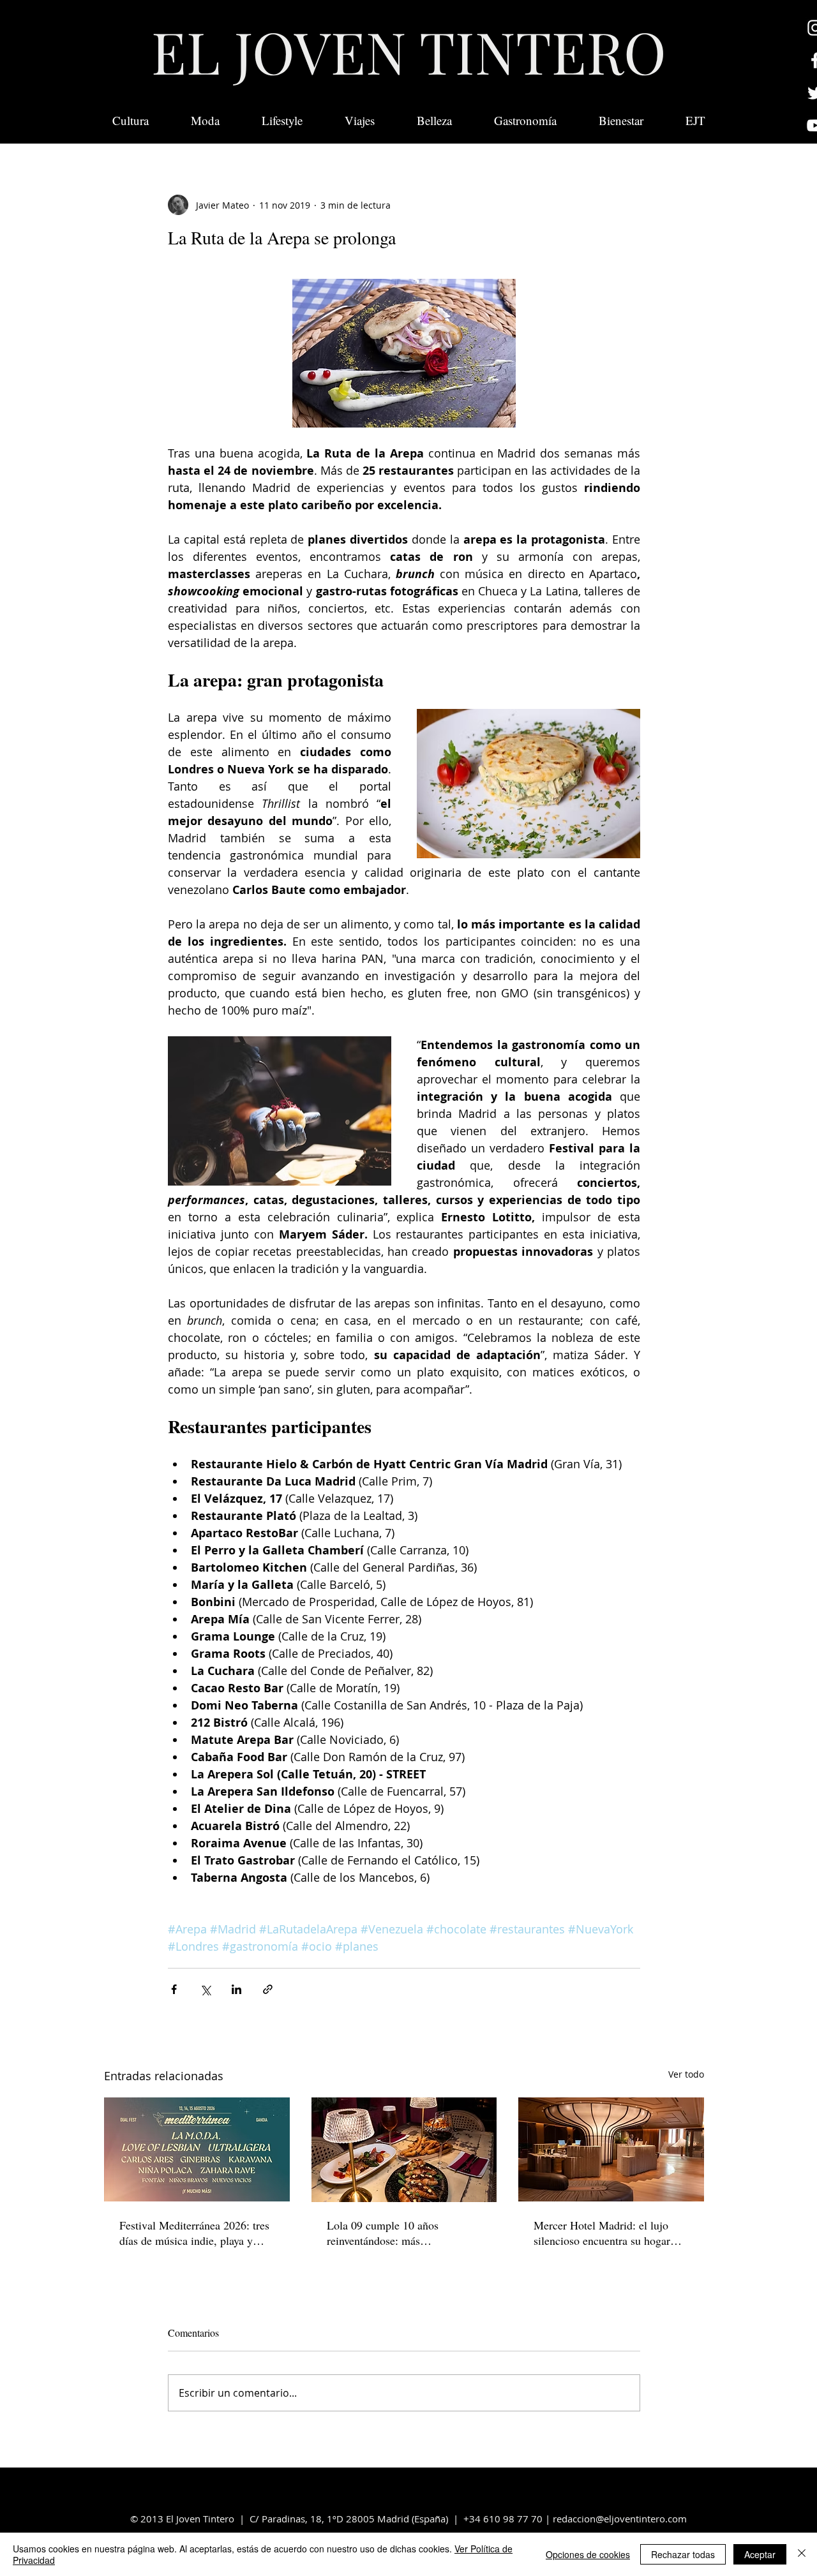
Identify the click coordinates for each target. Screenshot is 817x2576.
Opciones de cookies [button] (588, 2554)
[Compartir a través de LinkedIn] (236, 1989)
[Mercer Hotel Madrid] (611, 2149)
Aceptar (760, 2554)
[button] (695, 121)
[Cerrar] (802, 2554)
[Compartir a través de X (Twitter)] (205, 1989)
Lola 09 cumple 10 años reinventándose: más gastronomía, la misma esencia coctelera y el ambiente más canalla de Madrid (398, 2233)
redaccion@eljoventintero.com (620, 2519)
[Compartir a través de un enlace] (268, 1989)
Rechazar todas (683, 2554)
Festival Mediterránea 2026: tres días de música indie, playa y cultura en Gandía (194, 2233)
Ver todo (686, 2074)
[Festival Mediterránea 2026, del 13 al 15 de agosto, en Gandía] (197, 2149)
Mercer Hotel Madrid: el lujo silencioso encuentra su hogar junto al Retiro (602, 2233)
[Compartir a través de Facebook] (174, 1989)
